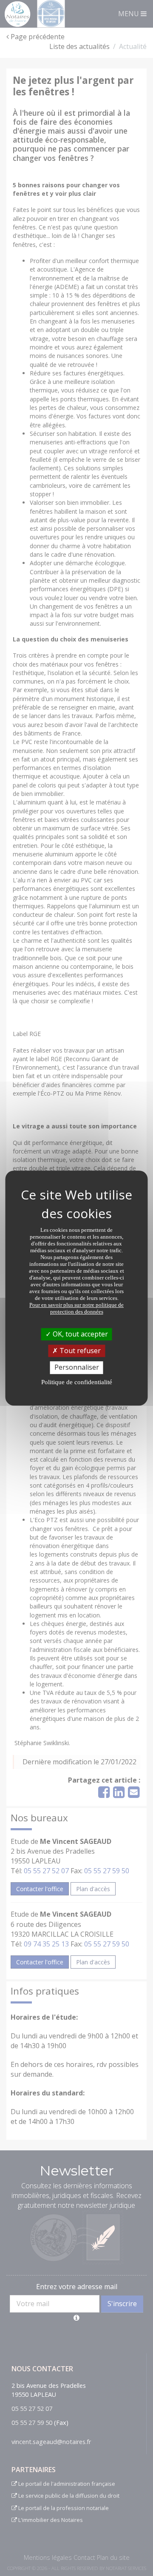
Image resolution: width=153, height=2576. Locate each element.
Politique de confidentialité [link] (77, 1382)
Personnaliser (77, 1368)
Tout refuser (79, 1351)
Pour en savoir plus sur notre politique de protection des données (76, 1308)
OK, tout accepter (79, 1334)
